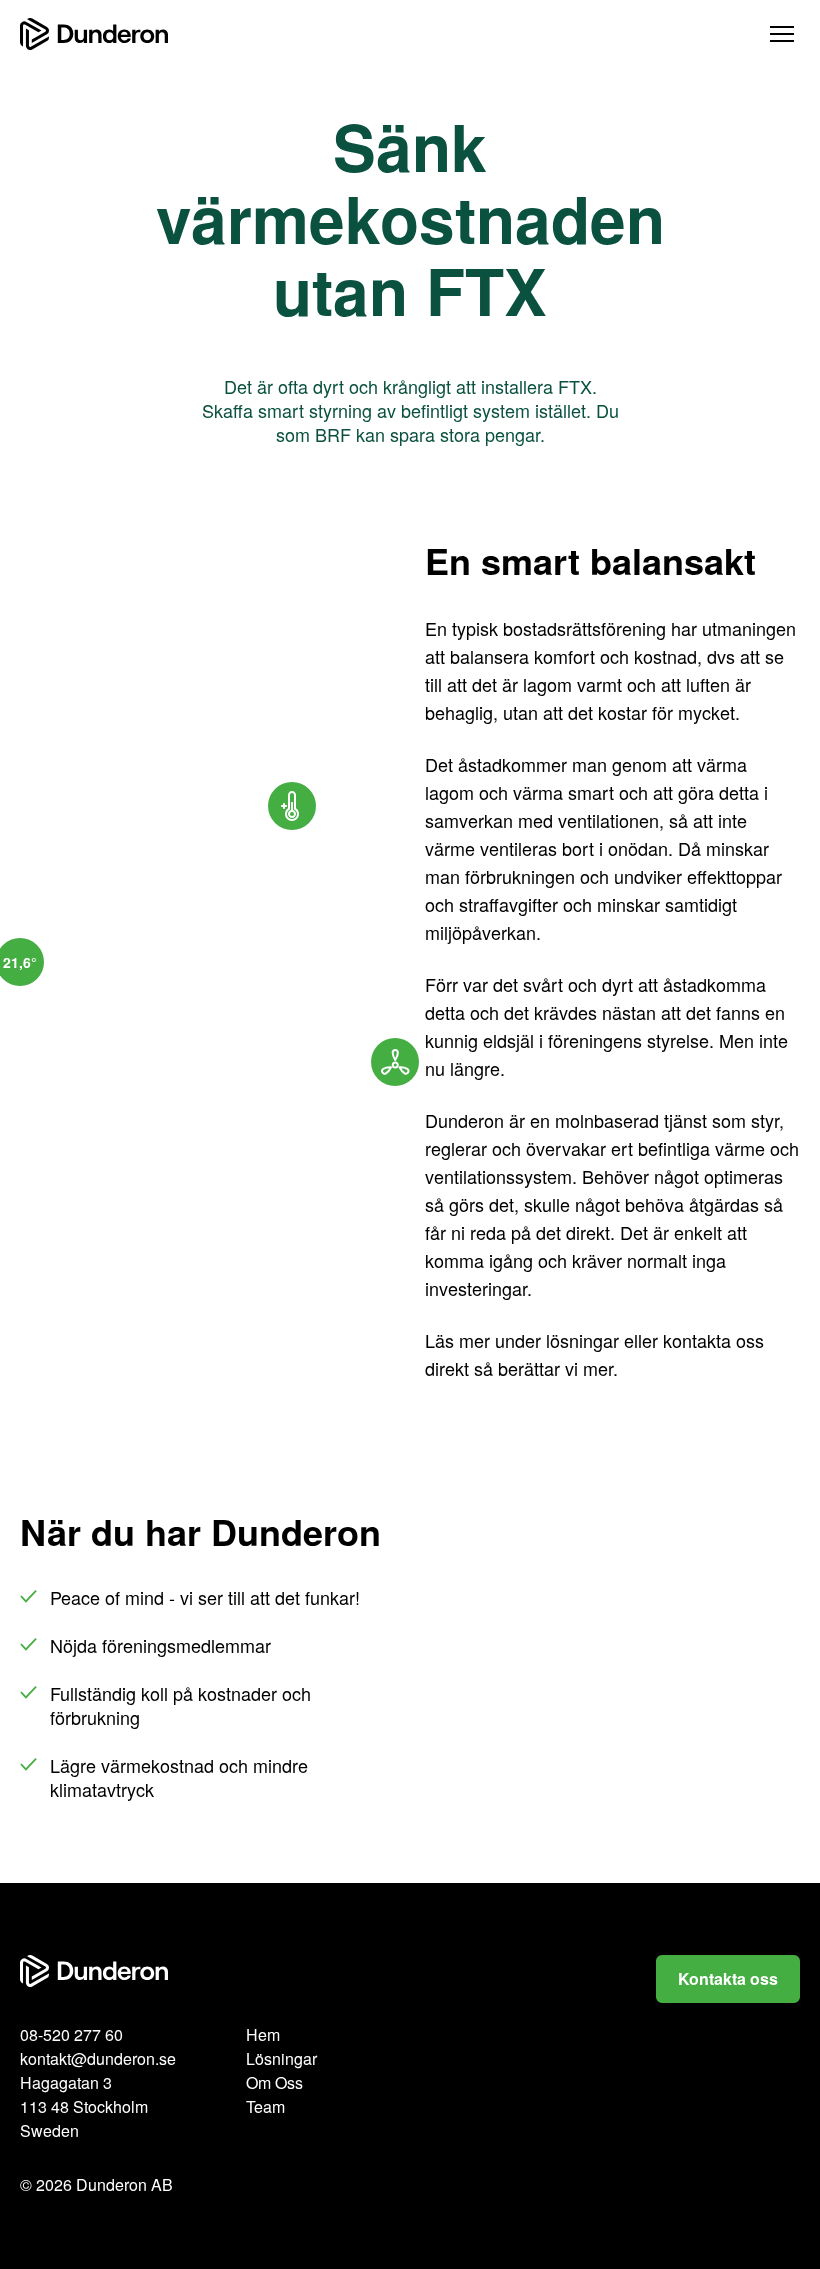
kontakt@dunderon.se (98, 2058)
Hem (263, 2034)
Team (265, 2106)
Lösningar (281, 2058)
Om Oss (274, 2082)
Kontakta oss (728, 1978)
